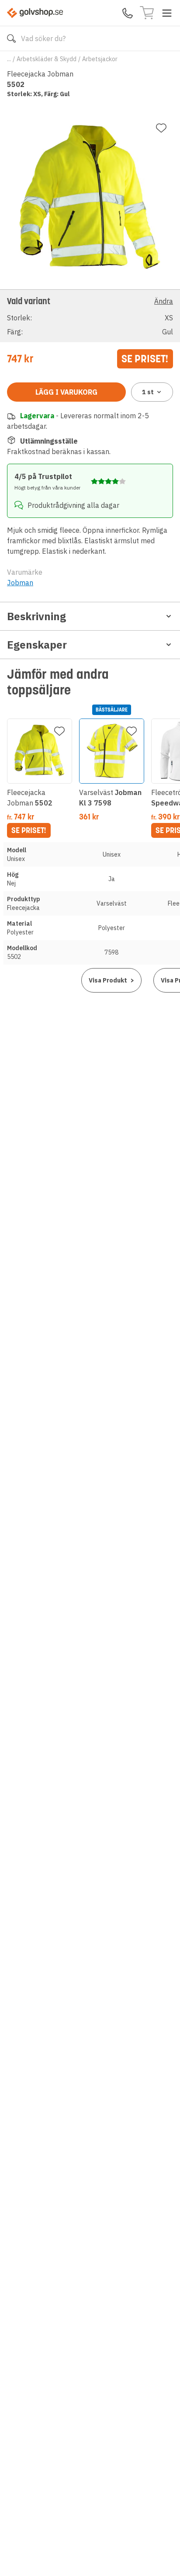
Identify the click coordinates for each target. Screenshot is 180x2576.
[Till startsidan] (35, 13)
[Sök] (11, 38)
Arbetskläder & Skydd (47, 59)
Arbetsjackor (100, 59)
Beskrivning (36, 616)
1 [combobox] (148, 392)
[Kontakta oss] (128, 13)
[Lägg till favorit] (161, 128)
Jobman (20, 583)
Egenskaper (37, 645)
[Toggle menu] (167, 13)
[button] (90, 316)
